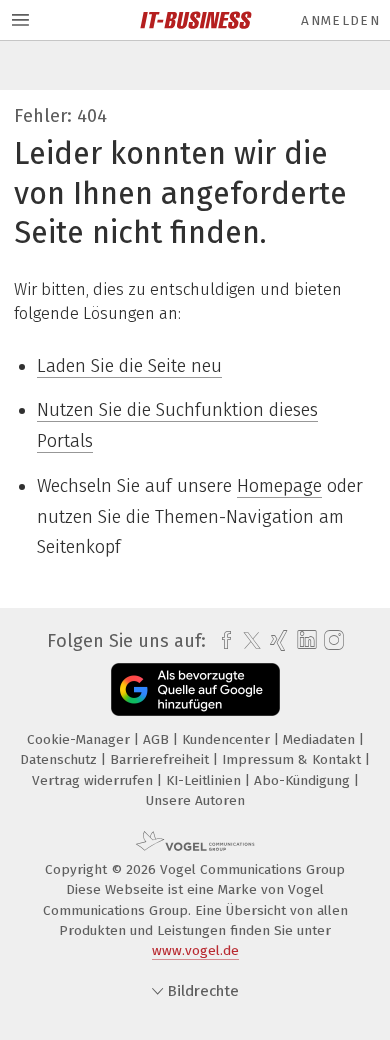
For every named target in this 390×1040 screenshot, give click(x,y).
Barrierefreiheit (161, 759)
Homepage (279, 486)
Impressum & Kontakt (293, 759)
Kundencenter (228, 739)
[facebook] (221, 641)
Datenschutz (60, 759)
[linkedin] (304, 640)
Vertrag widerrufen (94, 780)
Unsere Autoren (195, 800)
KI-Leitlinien (205, 780)
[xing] (276, 641)
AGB (158, 739)
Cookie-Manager (80, 739)
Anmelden (340, 20)
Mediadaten (321, 739)
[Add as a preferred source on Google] (195, 689)
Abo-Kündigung (304, 780)
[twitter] (247, 641)
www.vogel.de (195, 950)
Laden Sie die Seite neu (129, 366)
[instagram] (331, 641)
